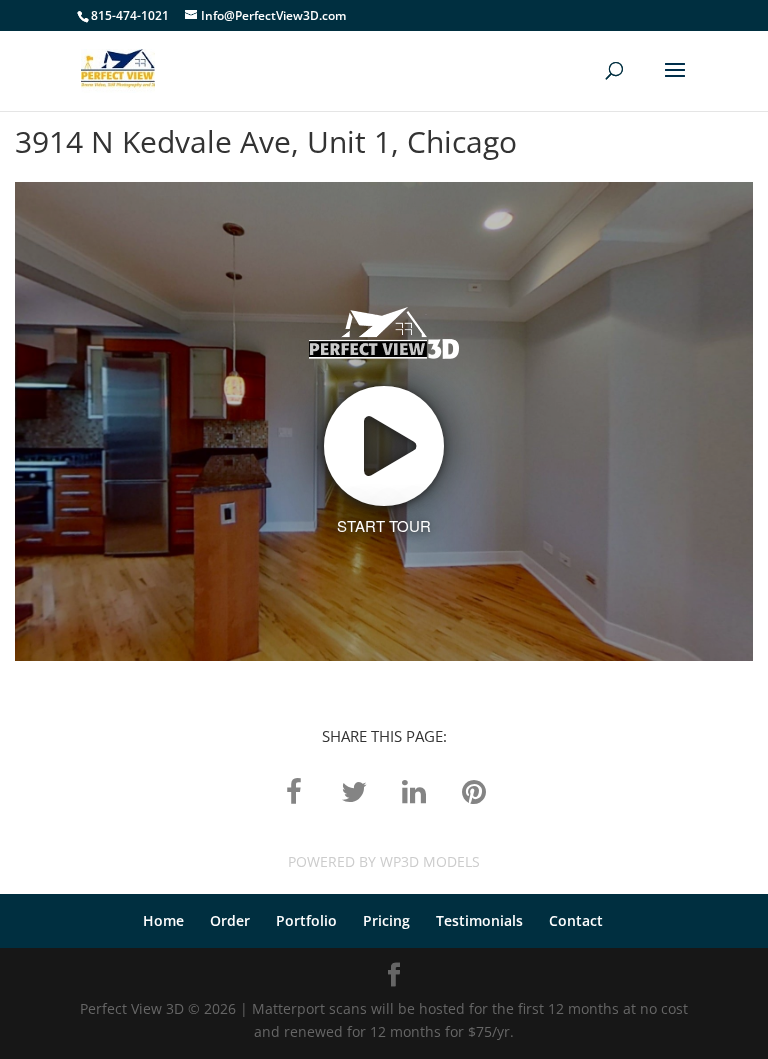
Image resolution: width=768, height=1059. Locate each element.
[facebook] (294, 790)
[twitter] (354, 790)
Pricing (386, 920)
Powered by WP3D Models (384, 861)
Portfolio (306, 920)
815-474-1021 (130, 15)
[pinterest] (474, 790)
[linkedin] (414, 790)
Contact (576, 920)
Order (230, 920)
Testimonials (479, 920)
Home (163, 920)
